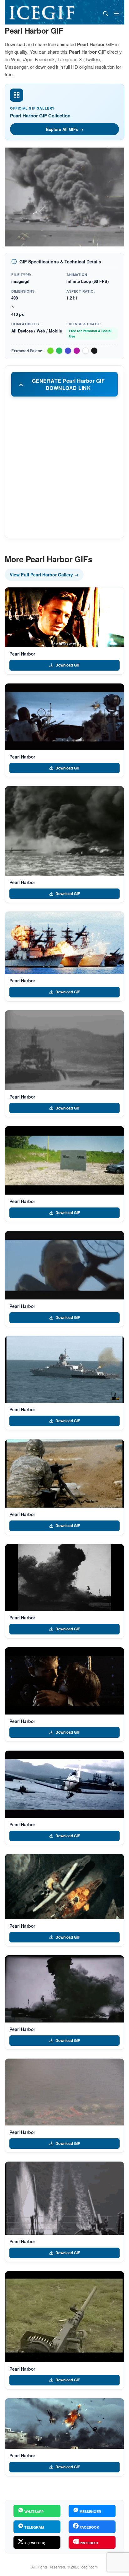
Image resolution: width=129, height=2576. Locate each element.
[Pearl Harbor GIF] (64, 617)
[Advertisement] (64, 467)
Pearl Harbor (22, 654)
